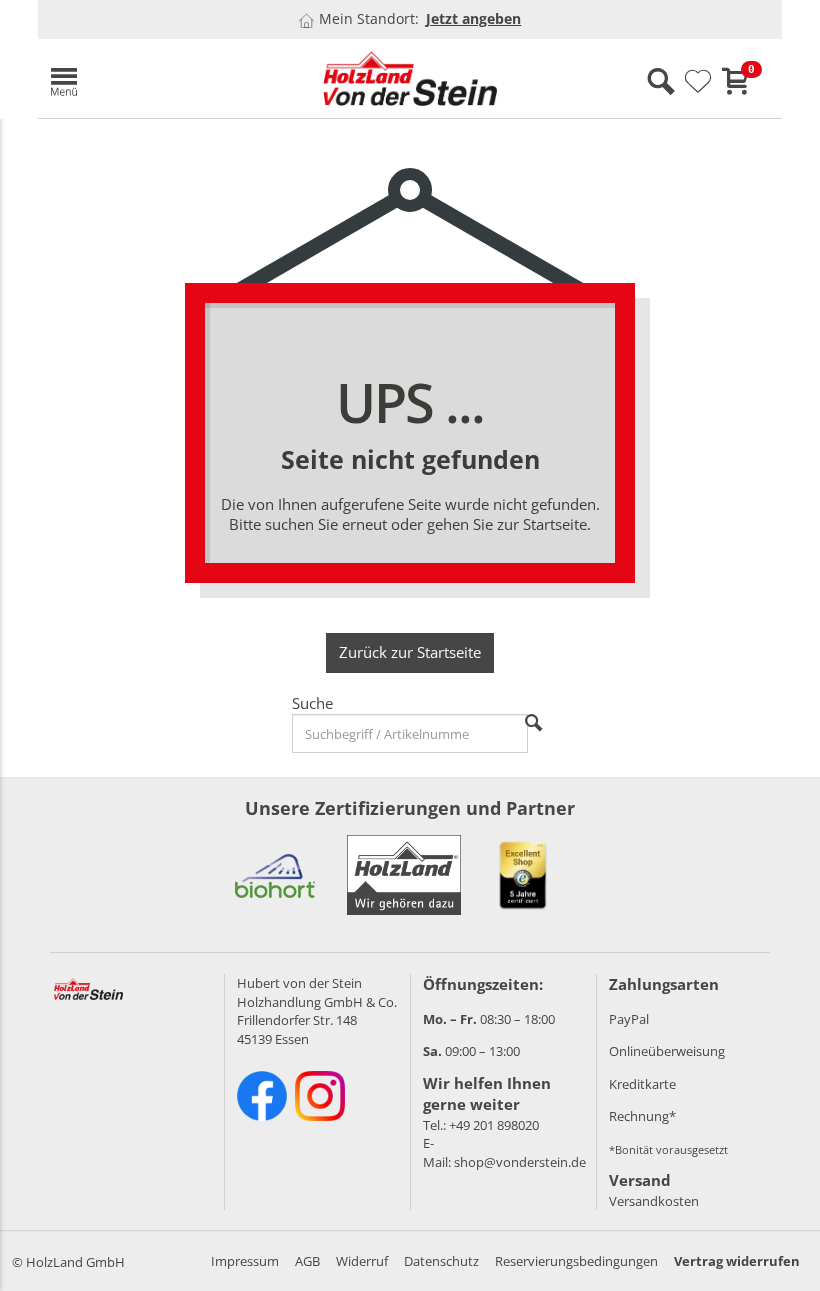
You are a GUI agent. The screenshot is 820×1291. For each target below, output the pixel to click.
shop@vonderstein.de (520, 1162)
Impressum (245, 1261)
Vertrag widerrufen (737, 1261)
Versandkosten (654, 1201)
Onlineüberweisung (667, 1051)
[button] (158, 78)
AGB (307, 1261)
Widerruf (362, 1261)
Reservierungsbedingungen (576, 1261)
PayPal (629, 1019)
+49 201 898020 (494, 1125)
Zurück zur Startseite (410, 652)
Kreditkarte (642, 1084)
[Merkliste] (698, 82)
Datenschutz (441, 1261)
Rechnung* (642, 1116)
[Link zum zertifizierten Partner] (275, 875)
